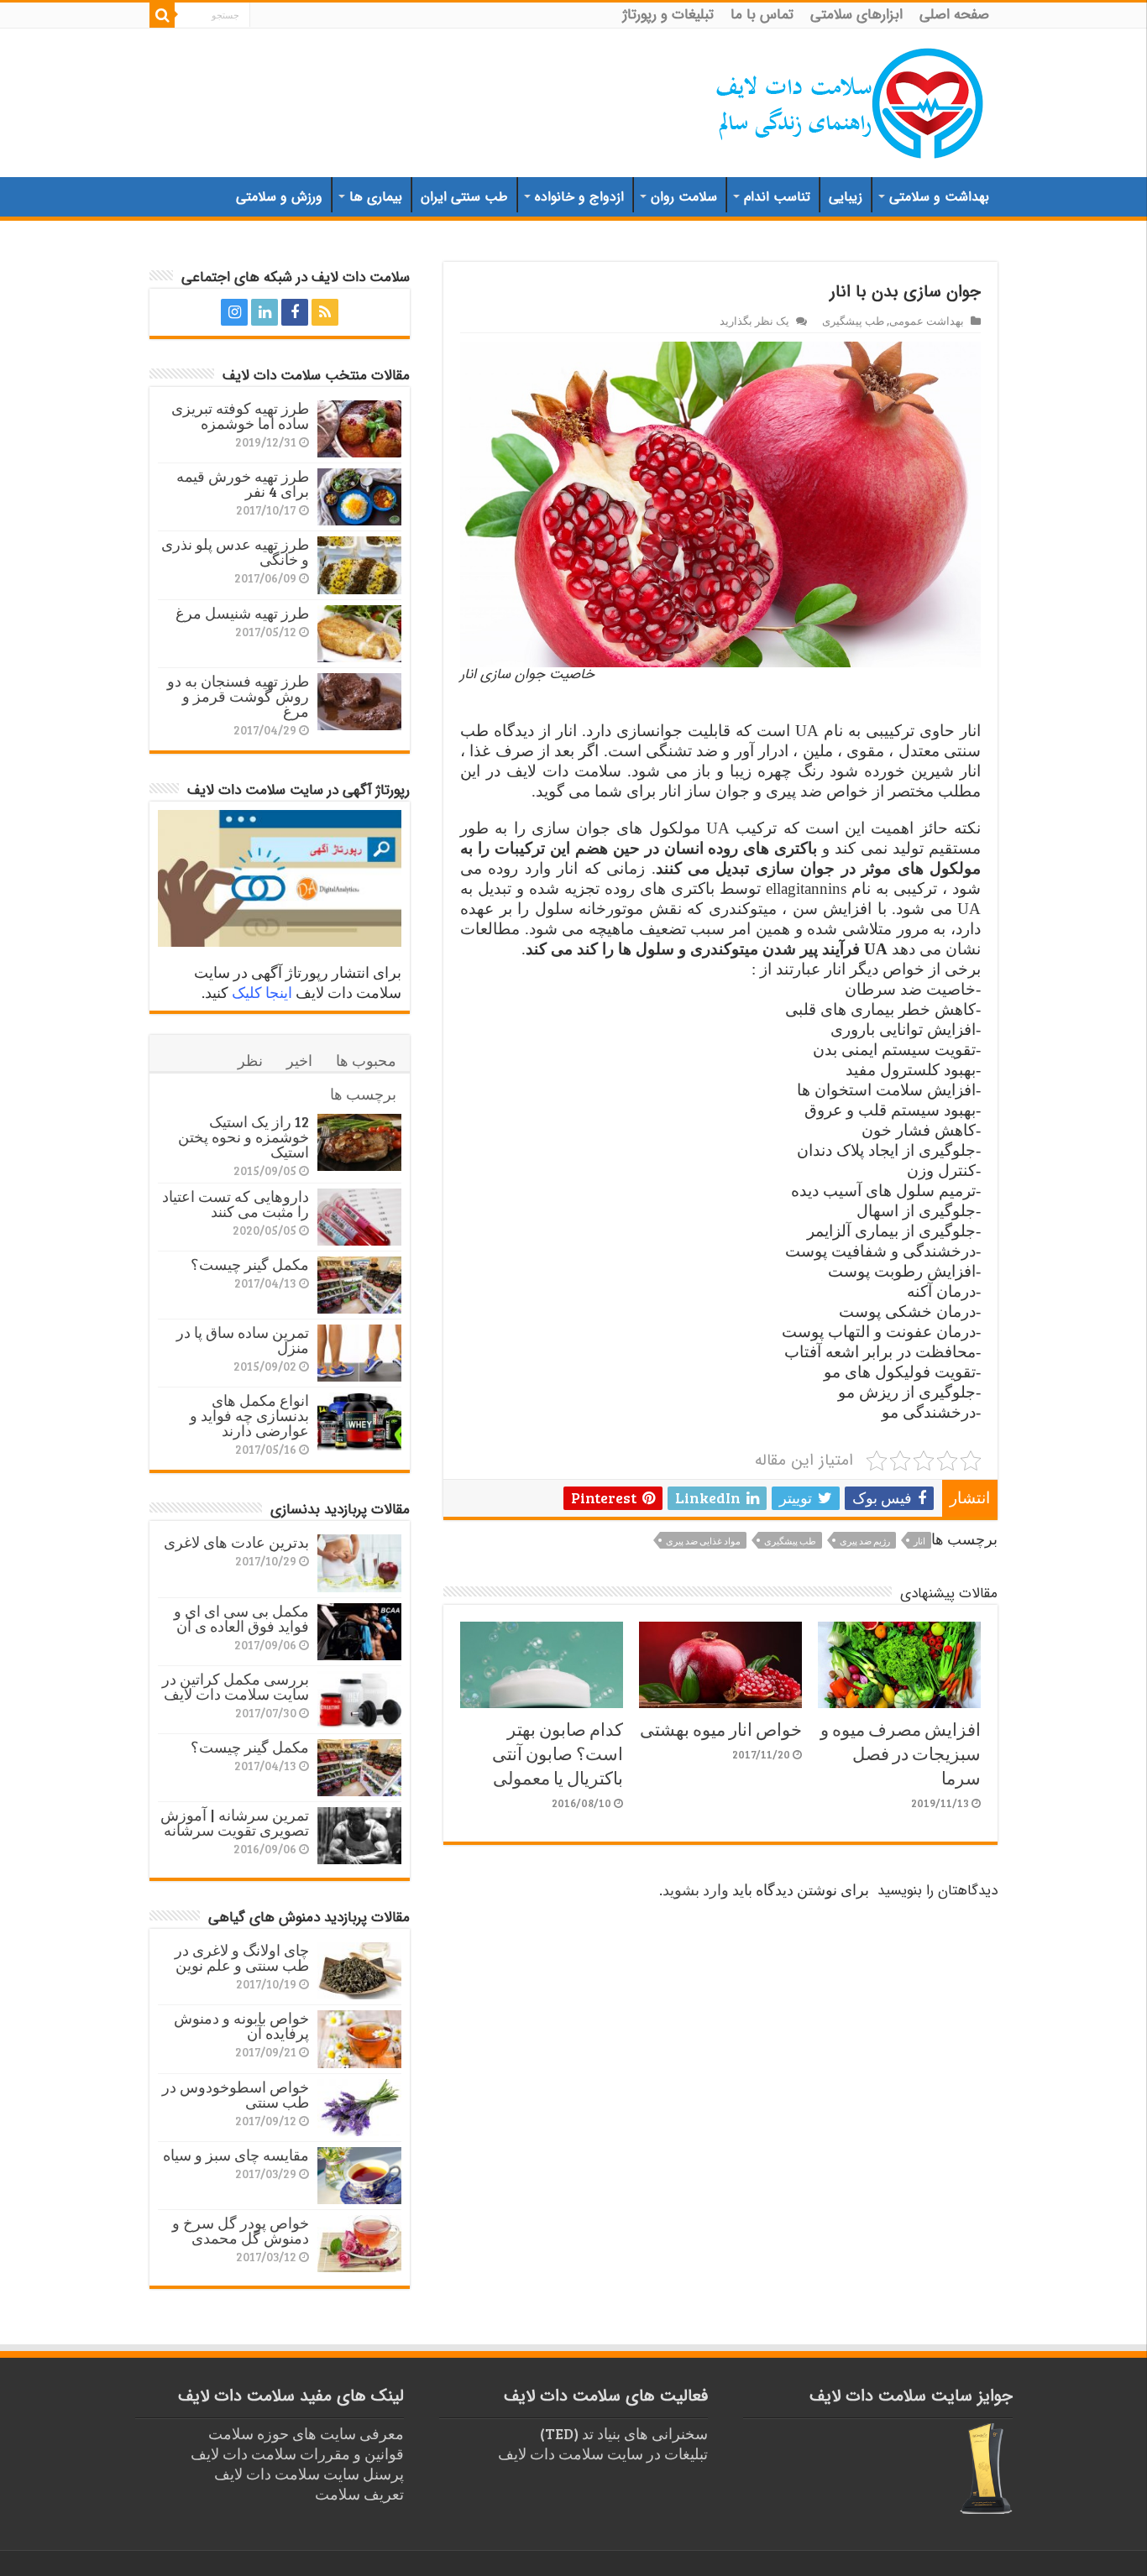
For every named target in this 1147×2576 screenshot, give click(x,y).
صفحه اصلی (954, 15)
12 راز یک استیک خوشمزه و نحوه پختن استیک (244, 1136)
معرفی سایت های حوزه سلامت (306, 2433)
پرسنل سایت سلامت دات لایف (309, 2474)
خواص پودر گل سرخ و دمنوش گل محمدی (241, 2230)
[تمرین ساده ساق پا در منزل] (359, 1353)
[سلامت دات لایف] (851, 100)
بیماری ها (376, 197)
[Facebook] (295, 312)
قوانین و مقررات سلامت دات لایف (297, 2453)
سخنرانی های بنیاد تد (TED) (624, 2433)
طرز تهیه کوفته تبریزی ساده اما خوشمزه (240, 415)
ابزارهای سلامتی (856, 15)
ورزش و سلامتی (279, 197)
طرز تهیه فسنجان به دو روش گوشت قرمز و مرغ (238, 696)
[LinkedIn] (264, 312)
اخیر (299, 1060)
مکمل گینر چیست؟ (250, 1264)
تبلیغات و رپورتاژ (668, 15)
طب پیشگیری (853, 321)
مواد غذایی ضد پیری (703, 1541)
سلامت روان (684, 197)
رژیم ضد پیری (865, 1541)
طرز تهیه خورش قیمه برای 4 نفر (243, 483)
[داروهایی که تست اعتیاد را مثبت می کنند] (359, 1217)
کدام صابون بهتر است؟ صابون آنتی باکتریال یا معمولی (558, 1753)
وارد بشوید (696, 1889)
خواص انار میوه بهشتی (721, 1729)
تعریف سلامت (359, 2494)
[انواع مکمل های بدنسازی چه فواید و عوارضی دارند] (359, 1421)
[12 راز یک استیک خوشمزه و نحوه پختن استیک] (359, 1142)
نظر (250, 1060)
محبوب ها (366, 1060)
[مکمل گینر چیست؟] (359, 1285)
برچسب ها (363, 1094)
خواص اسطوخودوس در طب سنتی (236, 2094)
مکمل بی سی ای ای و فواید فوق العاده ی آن (241, 1618)
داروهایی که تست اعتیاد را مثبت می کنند (236, 1204)
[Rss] (325, 312)
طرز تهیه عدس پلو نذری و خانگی (235, 551)
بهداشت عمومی (927, 321)
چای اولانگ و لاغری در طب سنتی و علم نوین (242, 1957)
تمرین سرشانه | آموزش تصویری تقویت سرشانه (235, 1822)
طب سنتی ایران (464, 197)
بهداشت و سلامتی (939, 197)
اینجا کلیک (262, 992)
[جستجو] (162, 15)
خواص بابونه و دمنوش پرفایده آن (241, 2025)
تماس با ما (762, 15)
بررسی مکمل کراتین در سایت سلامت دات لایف (236, 1686)
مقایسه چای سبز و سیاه (236, 2155)
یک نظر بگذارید (754, 321)
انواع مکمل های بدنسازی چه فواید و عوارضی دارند (249, 1415)
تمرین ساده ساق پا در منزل (243, 1340)
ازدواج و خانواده (579, 197)
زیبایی (846, 197)
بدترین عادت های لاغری (236, 1542)
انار (919, 1541)
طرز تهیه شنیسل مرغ (242, 613)
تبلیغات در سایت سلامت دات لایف (603, 2453)
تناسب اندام (777, 197)
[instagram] (234, 312)
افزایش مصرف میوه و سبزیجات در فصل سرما (901, 1753)
